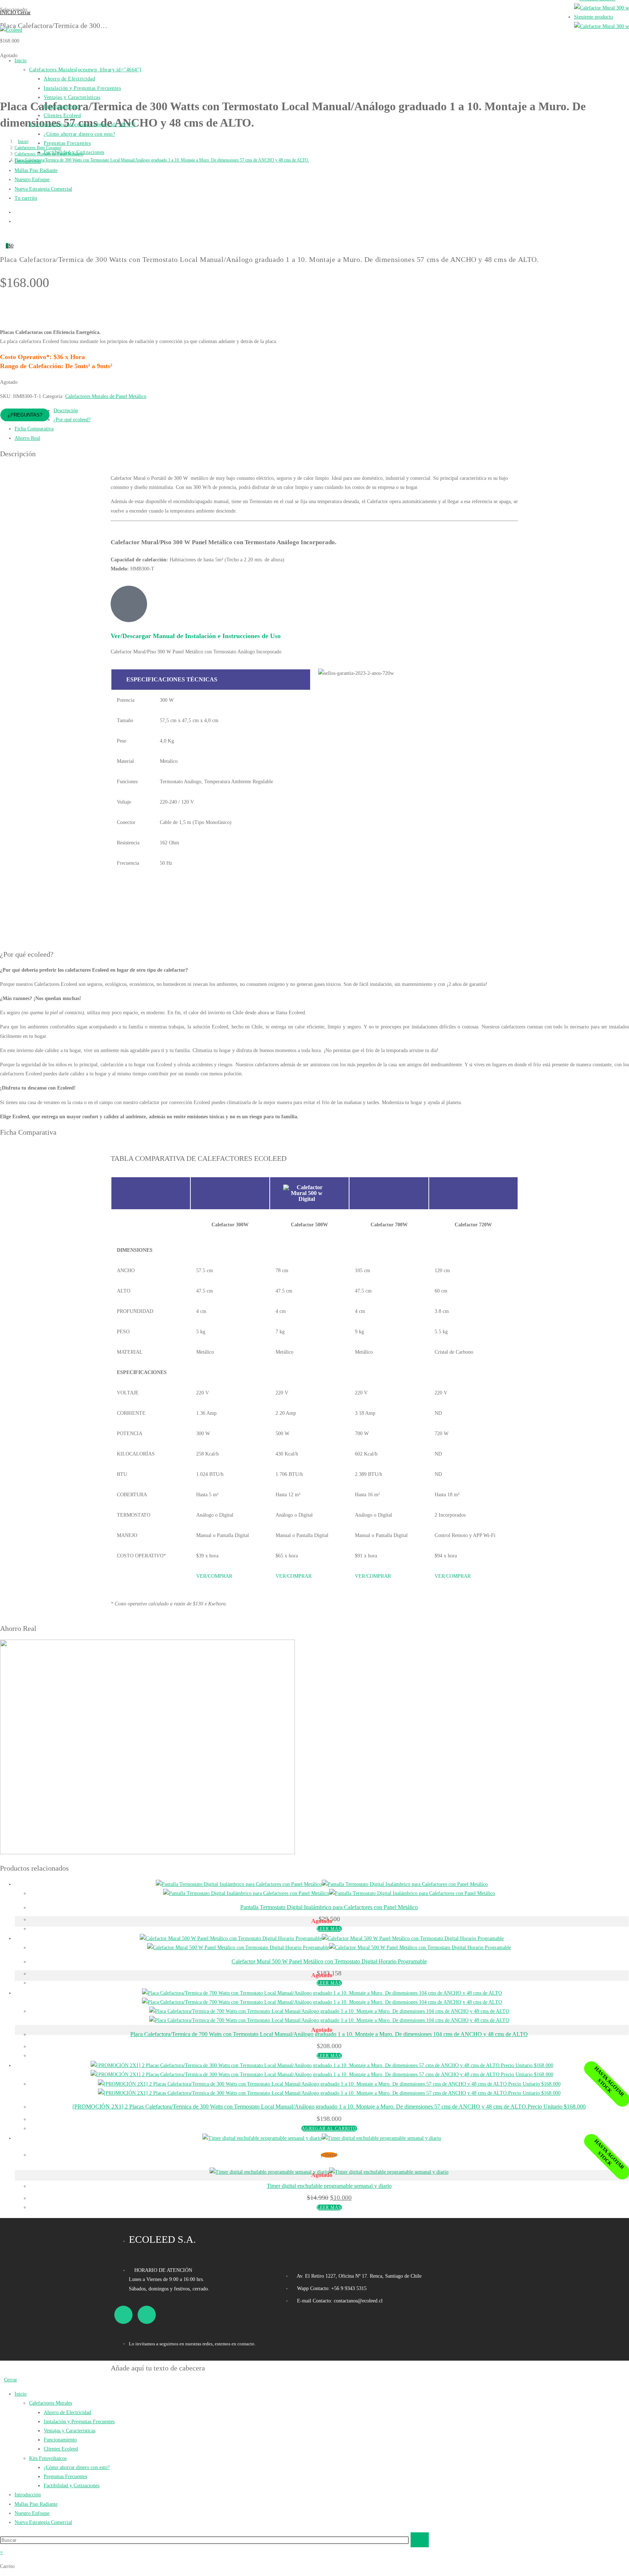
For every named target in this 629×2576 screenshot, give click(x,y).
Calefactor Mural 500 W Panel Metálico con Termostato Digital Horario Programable (329, 1961)
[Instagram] (147, 2315)
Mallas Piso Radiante (36, 2504)
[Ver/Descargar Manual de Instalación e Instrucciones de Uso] (129, 604)
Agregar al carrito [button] (329, 2129)
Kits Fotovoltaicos (48, 2458)
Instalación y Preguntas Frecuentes (79, 2422)
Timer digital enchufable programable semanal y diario (329, 2186)
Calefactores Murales (51, 2403)
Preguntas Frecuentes (65, 2477)
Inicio (21, 2394)
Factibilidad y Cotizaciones (72, 2486)
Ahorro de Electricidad (67, 2412)
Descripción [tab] (66, 411)
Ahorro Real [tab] (27, 438)
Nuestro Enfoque (32, 2513)
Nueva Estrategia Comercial (43, 2522)
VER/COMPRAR (214, 1576)
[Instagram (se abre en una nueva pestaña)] (17, 220)
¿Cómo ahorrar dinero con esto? (77, 2467)
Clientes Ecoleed (61, 2449)
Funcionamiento (60, 2440)
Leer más (329, 1929)
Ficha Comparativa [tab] (34, 429)
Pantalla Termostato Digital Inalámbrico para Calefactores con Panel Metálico (329, 1907)
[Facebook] (123, 2315)
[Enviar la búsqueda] (420, 2540)
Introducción (28, 2495)
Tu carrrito (26, 198)
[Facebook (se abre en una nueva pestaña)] (17, 211)
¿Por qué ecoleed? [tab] (72, 420)
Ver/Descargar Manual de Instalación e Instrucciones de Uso (196, 636)
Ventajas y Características (70, 2431)
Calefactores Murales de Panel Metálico (106, 396)
